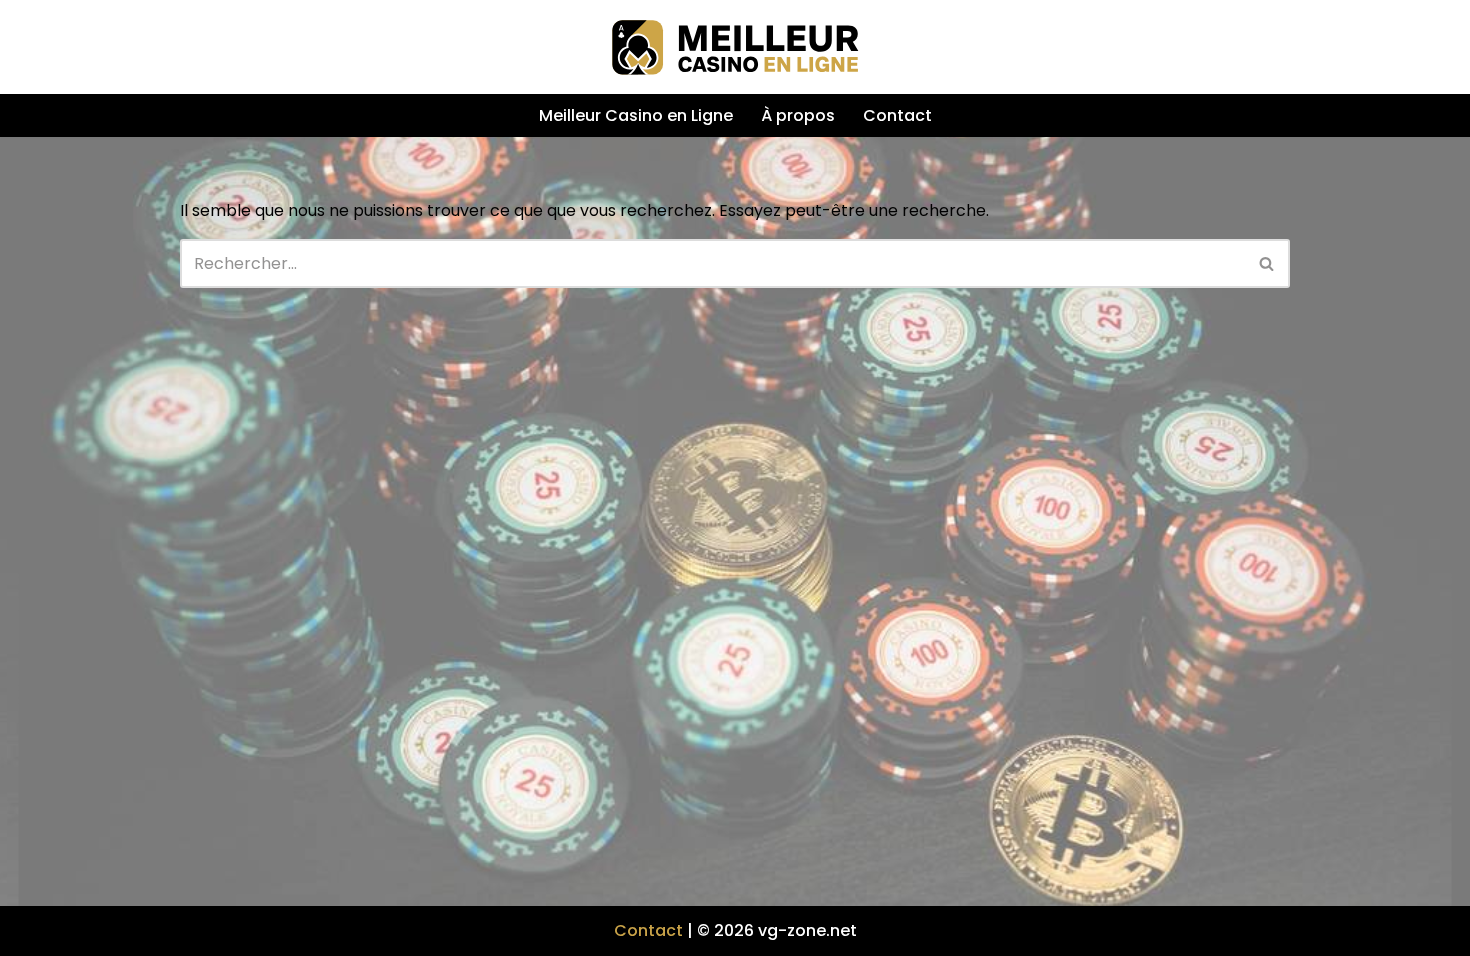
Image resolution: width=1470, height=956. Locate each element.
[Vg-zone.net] (735, 47)
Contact (897, 115)
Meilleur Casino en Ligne (636, 115)
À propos (798, 115)
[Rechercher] (1267, 263)
